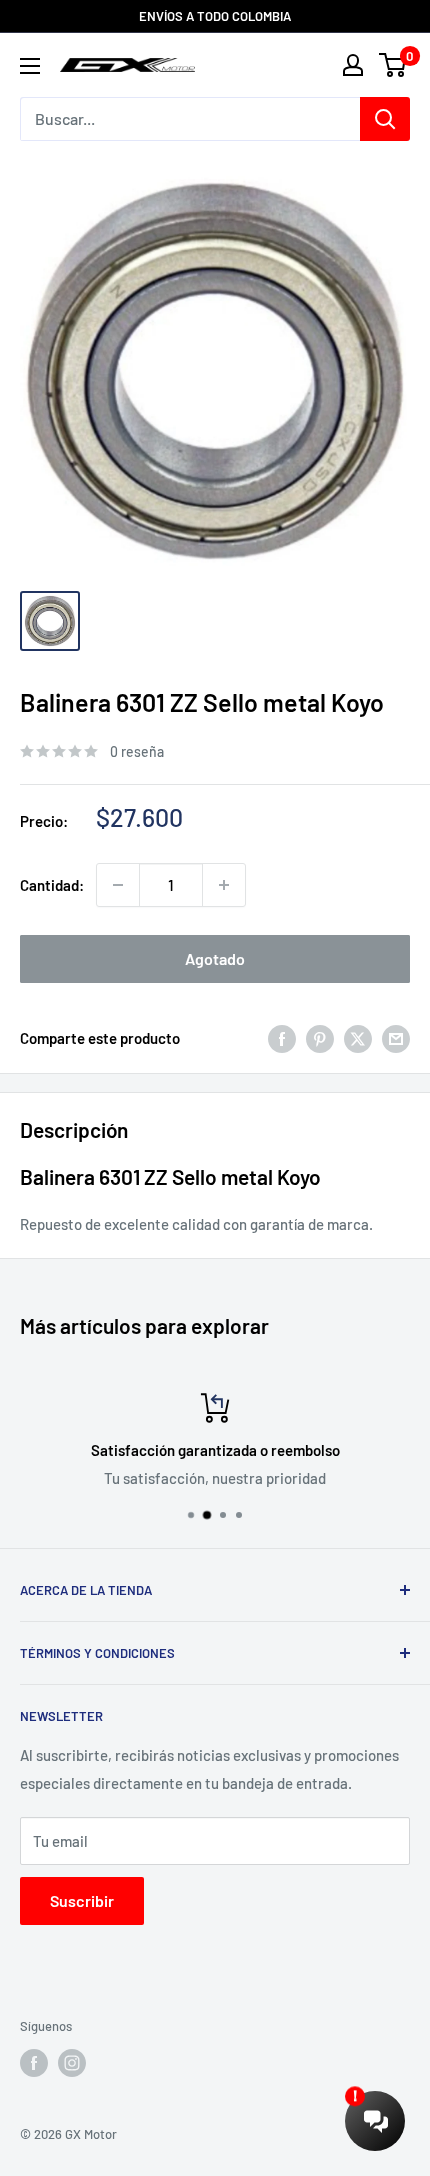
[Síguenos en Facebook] (34, 2063)
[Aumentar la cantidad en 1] (224, 885)
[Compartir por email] (396, 1038)
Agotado (215, 958)
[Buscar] (385, 119)
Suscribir (82, 1900)
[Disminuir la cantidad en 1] (118, 885)
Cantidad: (52, 885)
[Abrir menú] (30, 66)
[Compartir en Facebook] (282, 1038)
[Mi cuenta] (353, 65)
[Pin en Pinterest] (320, 1038)
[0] (393, 65)
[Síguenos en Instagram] (72, 2063)
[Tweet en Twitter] (358, 1038)
